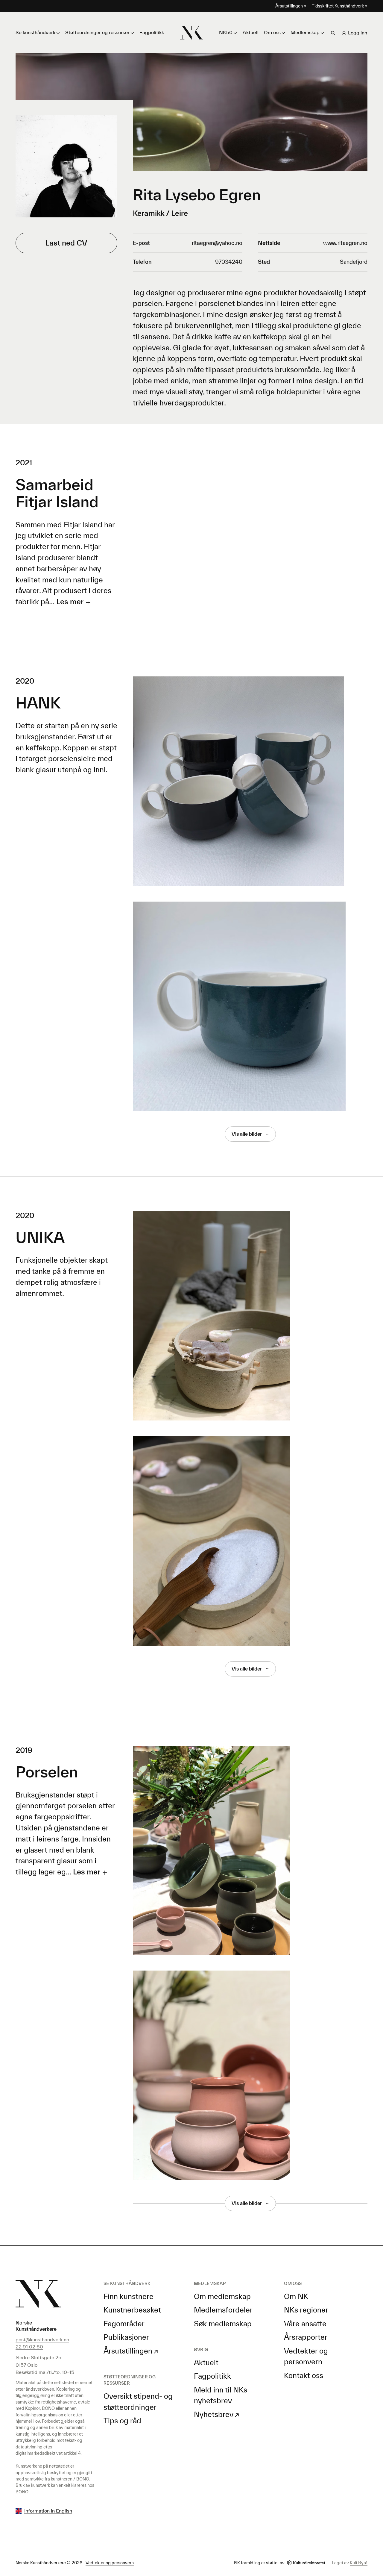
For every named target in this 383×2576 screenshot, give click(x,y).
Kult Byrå (359, 2563)
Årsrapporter (306, 2337)
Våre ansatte (305, 2324)
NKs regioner (306, 2310)
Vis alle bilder (247, 1134)
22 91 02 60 (29, 2347)
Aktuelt (251, 32)
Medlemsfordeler (223, 2310)
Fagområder (124, 2324)
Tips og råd (122, 2421)
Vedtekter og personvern (110, 2563)
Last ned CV (66, 243)
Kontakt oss (304, 2375)
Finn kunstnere (129, 2296)
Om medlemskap (222, 2296)
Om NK (296, 2296)
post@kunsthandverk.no (42, 2339)
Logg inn (358, 33)
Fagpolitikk (152, 32)
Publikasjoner (126, 2337)
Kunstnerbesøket (132, 2310)
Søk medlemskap (223, 2324)
